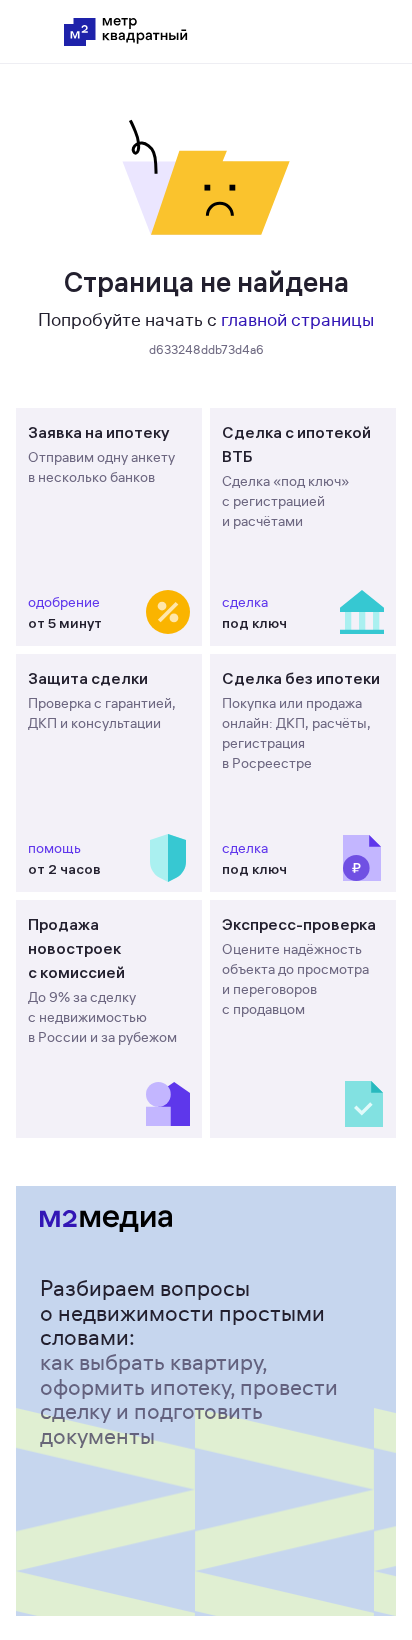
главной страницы (297, 320)
